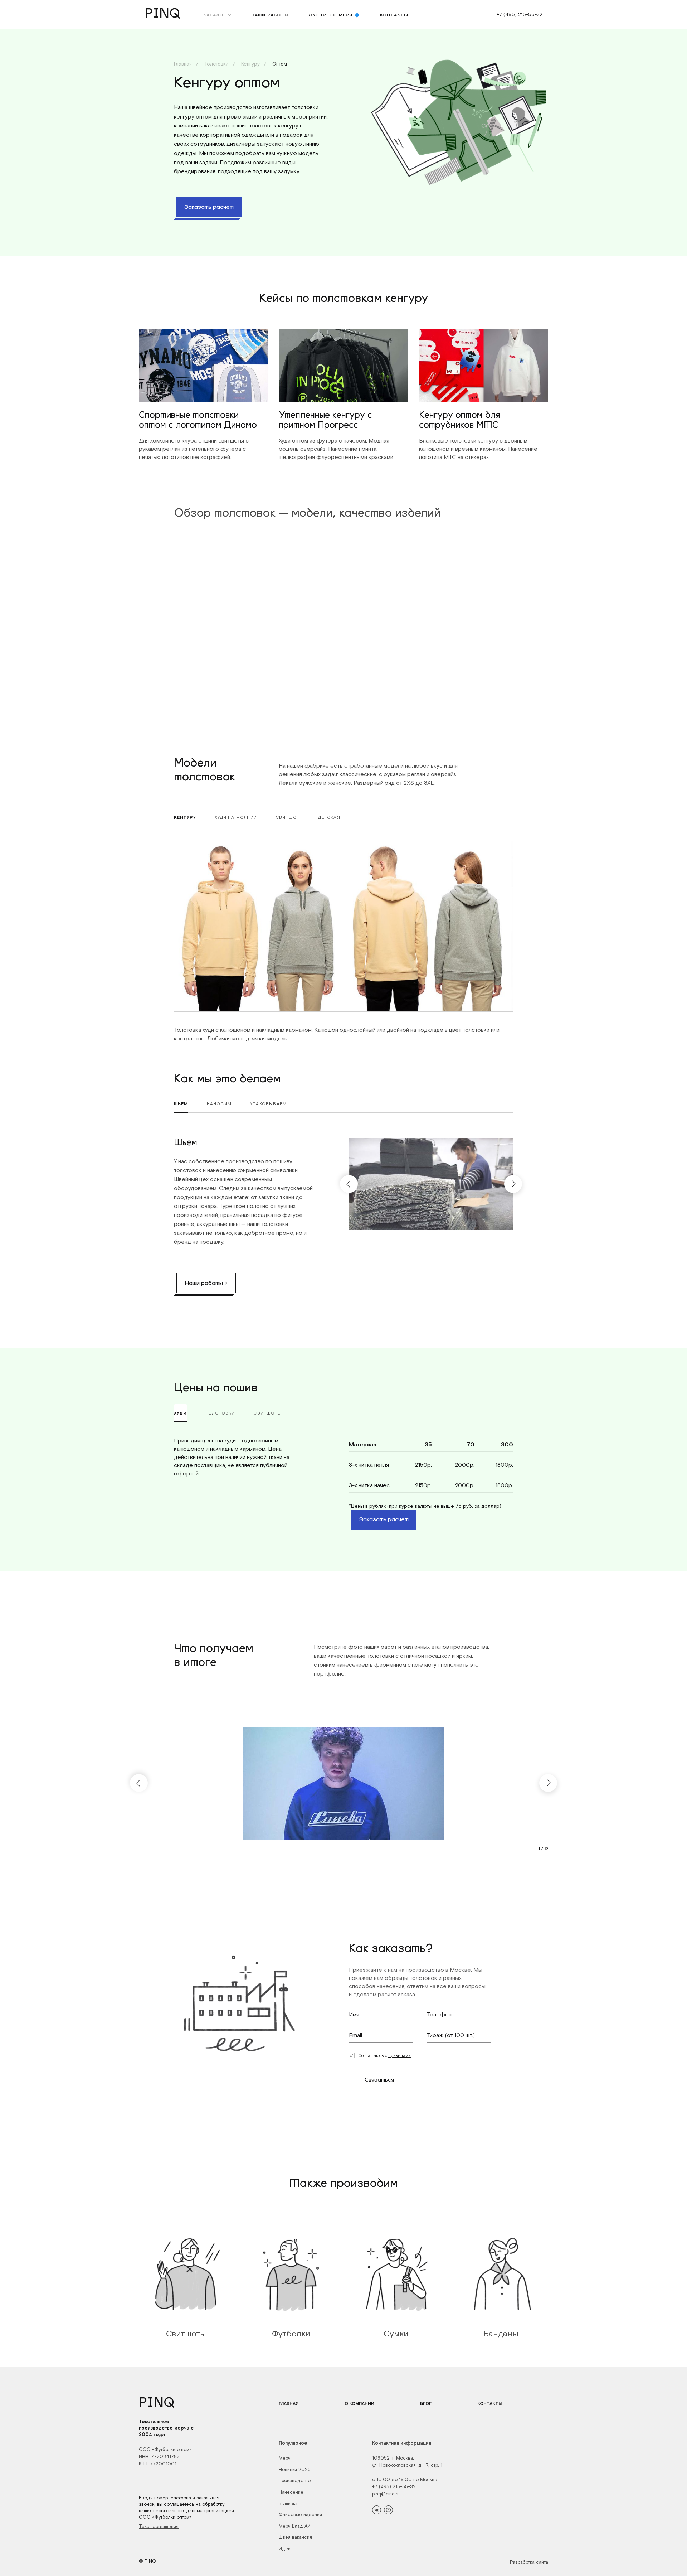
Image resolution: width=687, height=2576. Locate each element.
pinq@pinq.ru (386, 2494)
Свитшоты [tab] (267, 1413)
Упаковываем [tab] (268, 1104)
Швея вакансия (295, 2537)
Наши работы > (206, 1284)
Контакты (490, 2403)
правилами (399, 2055)
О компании (359, 2403)
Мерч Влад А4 (295, 2526)
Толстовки (216, 64)
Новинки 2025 (295, 2469)
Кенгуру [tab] (185, 817)
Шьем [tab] (181, 1104)
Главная (183, 64)
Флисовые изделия (300, 2515)
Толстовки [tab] (220, 1413)
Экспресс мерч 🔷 (334, 15)
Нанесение (291, 2492)
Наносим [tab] (219, 1104)
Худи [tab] (181, 1413)
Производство (295, 2481)
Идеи (285, 2549)
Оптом (279, 64)
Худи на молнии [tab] (236, 817)
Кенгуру (250, 64)
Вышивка (288, 2503)
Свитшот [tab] (288, 817)
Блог (426, 2403)
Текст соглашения (159, 2526)
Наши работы (270, 15)
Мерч (285, 2458)
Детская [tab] (329, 817)
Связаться (379, 2080)
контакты (394, 15)
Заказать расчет (209, 207)
